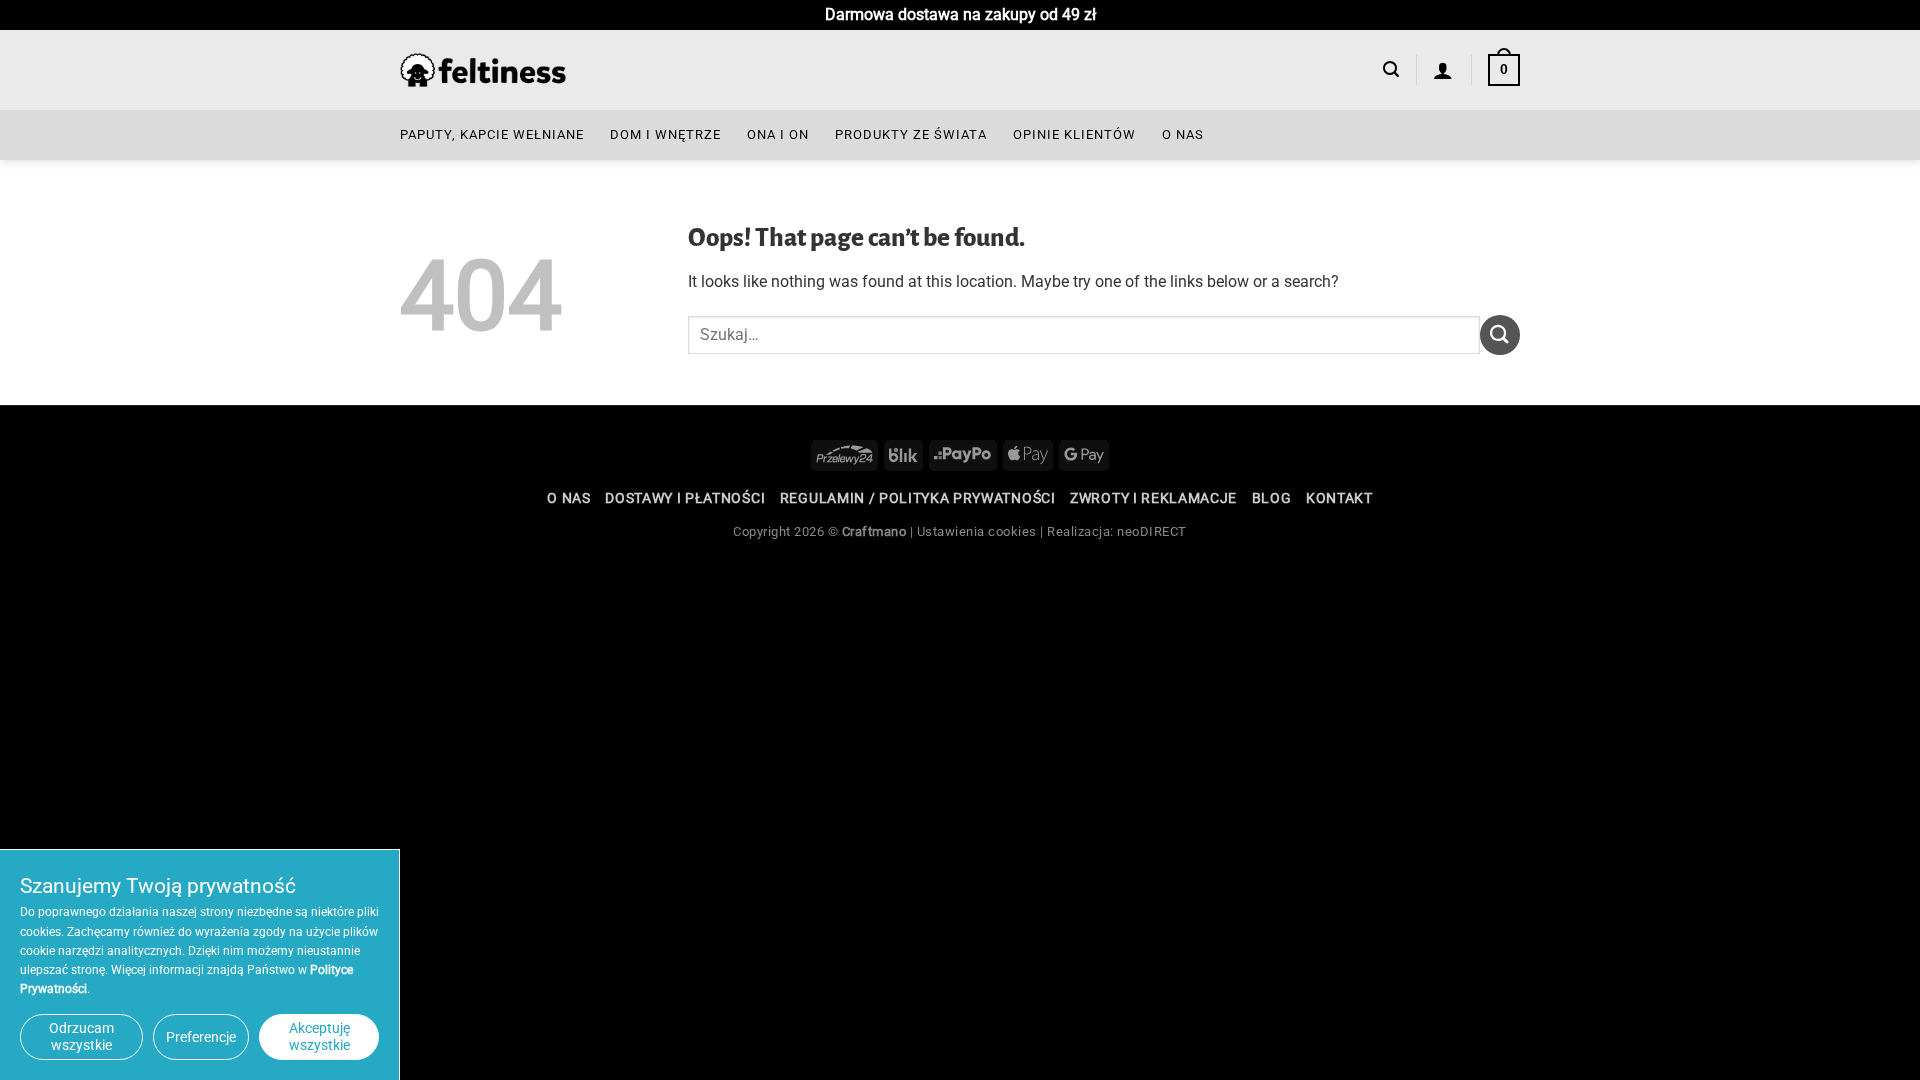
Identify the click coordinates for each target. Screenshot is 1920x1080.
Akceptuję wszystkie (319, 1036)
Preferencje (201, 1037)
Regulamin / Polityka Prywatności (918, 498)
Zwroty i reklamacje (1153, 498)
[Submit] (1500, 334)
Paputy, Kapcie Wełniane (492, 134)
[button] (1391, 69)
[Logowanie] (1443, 70)
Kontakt (1339, 498)
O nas (1183, 134)
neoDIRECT (1152, 531)
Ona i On (778, 134)
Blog (1272, 498)
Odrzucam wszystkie (81, 1036)
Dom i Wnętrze (665, 134)
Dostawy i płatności (685, 498)
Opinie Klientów (1074, 134)
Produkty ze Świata (911, 134)
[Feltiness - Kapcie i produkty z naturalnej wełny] (483, 70)
